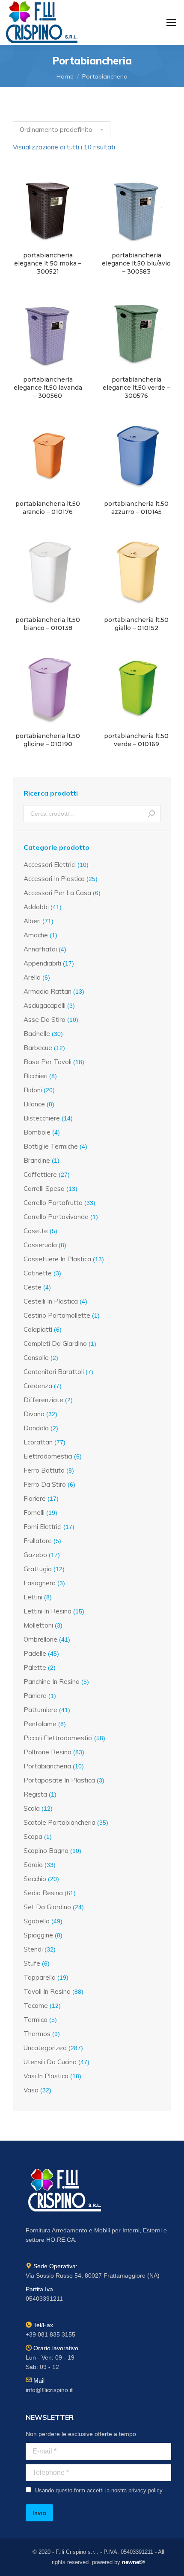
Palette (35, 1667)
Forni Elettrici (43, 1527)
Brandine (37, 1160)
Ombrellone (40, 1639)
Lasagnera (40, 1583)
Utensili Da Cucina (50, 2062)
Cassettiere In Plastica (57, 1259)
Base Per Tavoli (47, 1062)
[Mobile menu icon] (171, 23)
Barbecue (38, 1048)
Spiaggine (38, 1935)
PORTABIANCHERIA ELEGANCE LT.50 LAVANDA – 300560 (48, 388)
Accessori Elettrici (50, 865)
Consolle (36, 1358)
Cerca (151, 814)
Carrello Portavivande (56, 1217)
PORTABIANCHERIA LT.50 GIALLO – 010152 (136, 624)
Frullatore (38, 1541)
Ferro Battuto (44, 1470)
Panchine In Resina (52, 1682)
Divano (34, 1414)
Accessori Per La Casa (57, 893)
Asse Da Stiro (45, 1020)
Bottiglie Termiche (51, 1146)
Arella (32, 977)
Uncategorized (45, 2048)
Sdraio (33, 1865)
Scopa (33, 1836)
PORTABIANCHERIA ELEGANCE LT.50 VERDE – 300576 (136, 388)
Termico (36, 2020)
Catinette (38, 1273)
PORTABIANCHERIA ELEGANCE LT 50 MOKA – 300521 (48, 263)
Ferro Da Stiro (45, 1484)
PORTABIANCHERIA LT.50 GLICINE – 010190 (48, 740)
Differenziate (43, 1400)
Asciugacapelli (45, 1005)
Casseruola (40, 1245)
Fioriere (35, 1498)
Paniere (35, 1696)
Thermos (37, 2034)
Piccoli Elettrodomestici (58, 1738)
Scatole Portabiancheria (59, 1822)
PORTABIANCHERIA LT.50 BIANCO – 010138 (48, 624)
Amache (36, 935)
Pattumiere (40, 1710)
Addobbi (36, 907)
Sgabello (37, 1921)
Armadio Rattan (47, 991)
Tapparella (40, 1977)
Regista (35, 1794)
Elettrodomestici (48, 1456)
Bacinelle (37, 1034)
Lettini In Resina (47, 1611)
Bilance (34, 1104)
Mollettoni (38, 1625)
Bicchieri (36, 1076)
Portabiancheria (47, 1766)
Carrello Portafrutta (53, 1203)
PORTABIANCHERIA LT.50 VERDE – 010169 (136, 740)
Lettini (33, 1597)
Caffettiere (40, 1174)
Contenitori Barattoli (54, 1372)
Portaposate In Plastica (59, 1780)
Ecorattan (38, 1442)
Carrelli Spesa (44, 1189)
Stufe (32, 1963)
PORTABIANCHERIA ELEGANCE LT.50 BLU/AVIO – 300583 (136, 263)
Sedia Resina (43, 1893)
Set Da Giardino (47, 1907)
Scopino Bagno (46, 1851)
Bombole (37, 1132)
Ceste (33, 1287)
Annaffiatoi (40, 949)
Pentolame (40, 1724)
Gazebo (35, 1555)
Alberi (32, 921)
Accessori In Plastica (54, 879)
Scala (32, 1808)
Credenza (38, 1386)
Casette (36, 1231)
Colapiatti (38, 1329)
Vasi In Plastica (46, 2076)
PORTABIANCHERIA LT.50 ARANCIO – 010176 (48, 508)
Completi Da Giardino (55, 1343)
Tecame (36, 2006)
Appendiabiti (42, 963)
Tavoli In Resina (47, 1991)
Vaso (31, 2090)
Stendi (33, 1949)
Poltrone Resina (47, 1752)
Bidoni (33, 1090)
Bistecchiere (42, 1118)
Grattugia (38, 1569)
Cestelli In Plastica (51, 1301)
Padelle (35, 1653)
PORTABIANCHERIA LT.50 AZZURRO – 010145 (136, 508)
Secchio (35, 1879)
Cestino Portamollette (57, 1315)
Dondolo (36, 1428)
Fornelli (34, 1513)
